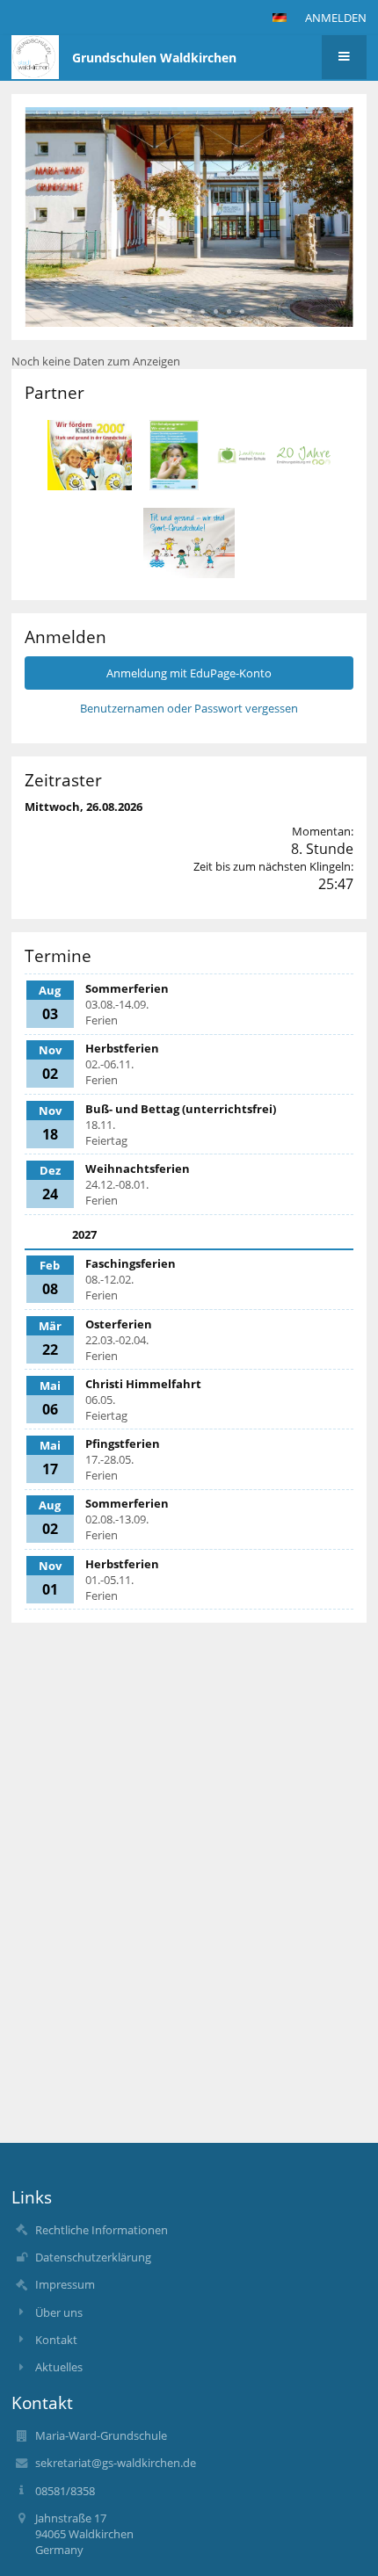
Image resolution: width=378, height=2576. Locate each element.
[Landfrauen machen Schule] (273, 456)
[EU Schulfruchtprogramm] (174, 455)
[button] (280, 18)
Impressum (65, 2284)
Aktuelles (59, 2367)
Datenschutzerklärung (93, 2257)
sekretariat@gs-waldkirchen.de (116, 2463)
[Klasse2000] (90, 455)
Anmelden (336, 18)
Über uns (59, 2312)
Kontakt (56, 2340)
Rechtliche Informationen (102, 2230)
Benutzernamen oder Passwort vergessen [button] (189, 708)
